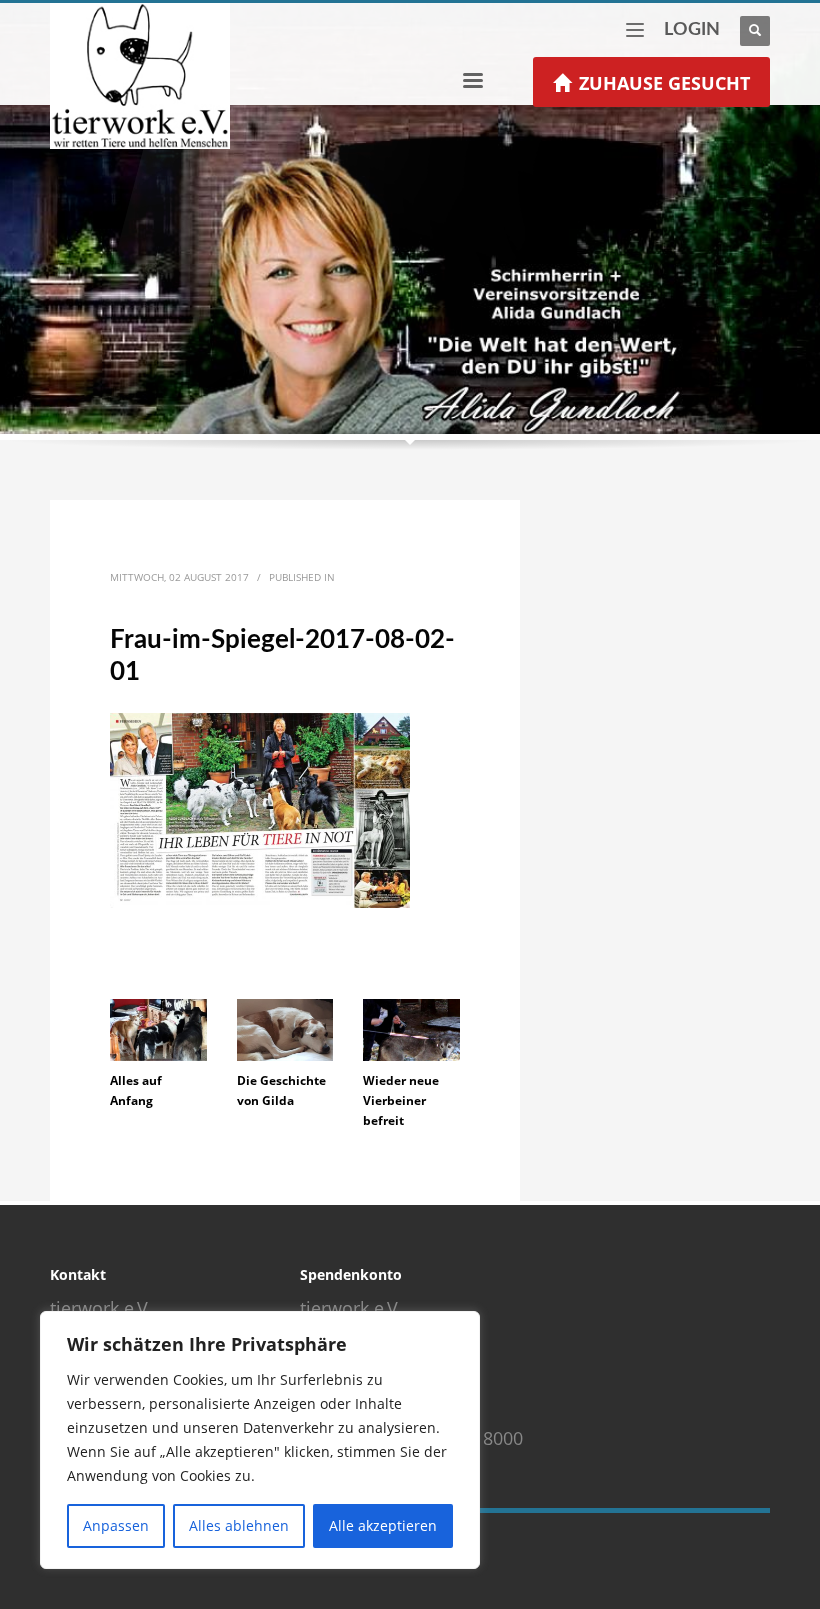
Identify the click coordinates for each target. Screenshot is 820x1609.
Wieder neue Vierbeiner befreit (401, 1100)
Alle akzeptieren (383, 1525)
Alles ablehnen (239, 1525)
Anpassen (116, 1525)
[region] (260, 1440)
